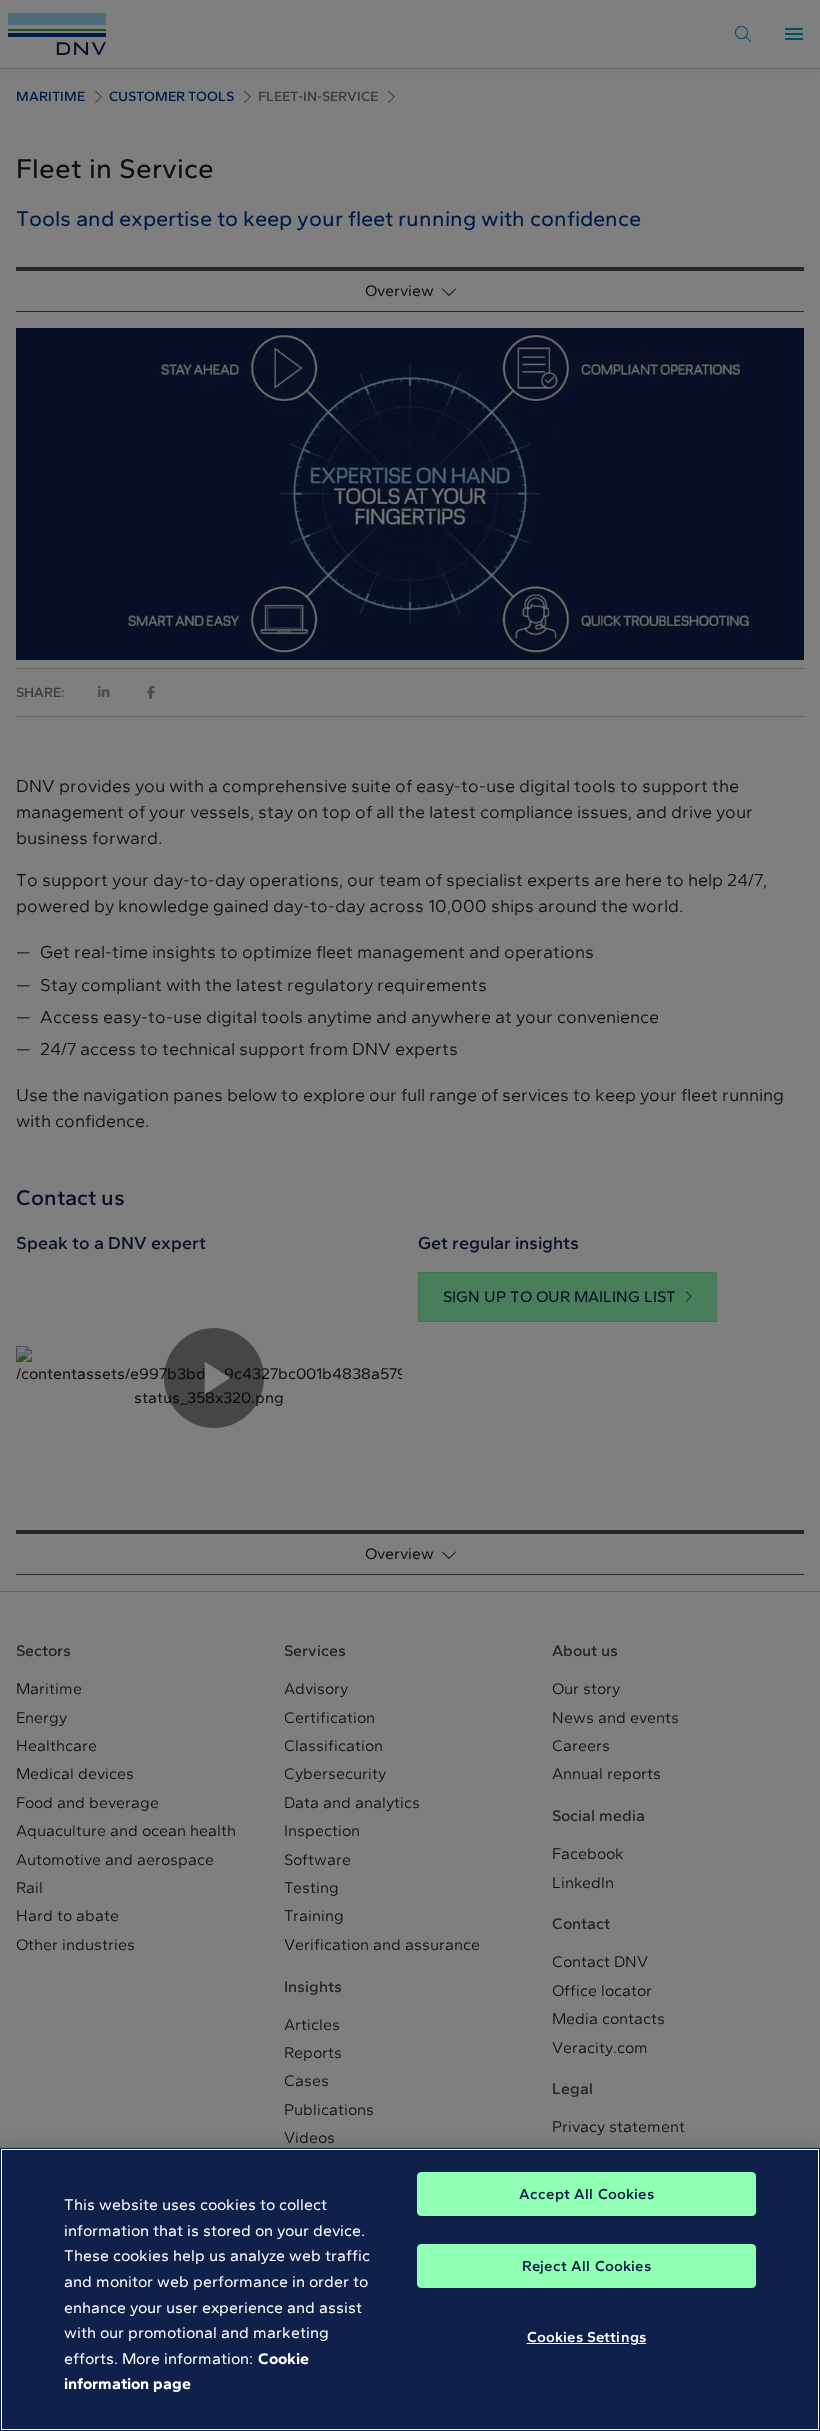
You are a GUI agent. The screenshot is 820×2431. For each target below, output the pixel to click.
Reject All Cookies (586, 2266)
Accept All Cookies (586, 2194)
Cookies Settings (586, 2337)
